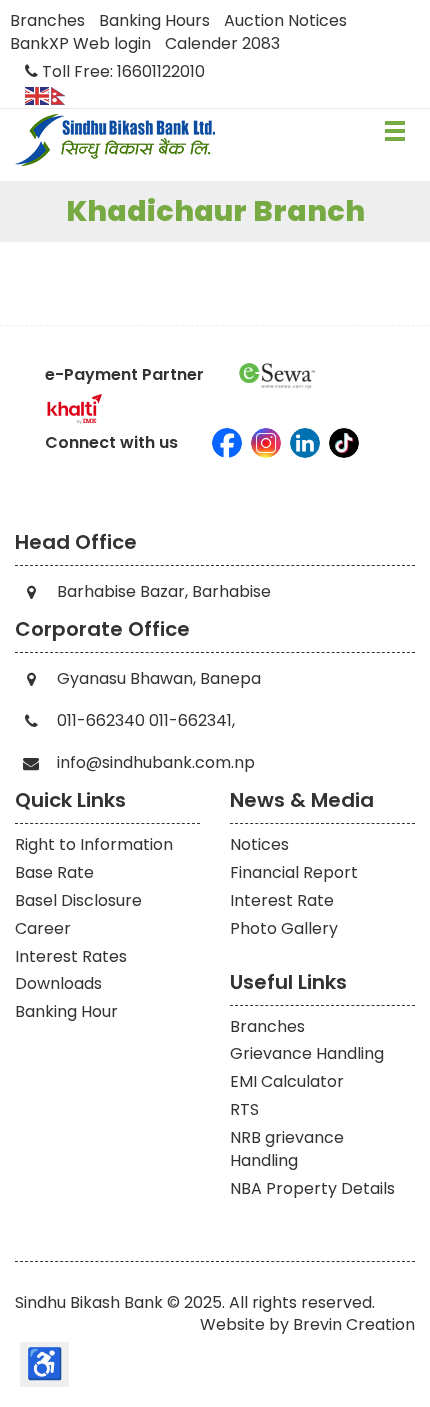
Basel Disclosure (78, 900)
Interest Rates (71, 956)
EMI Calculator (287, 1081)
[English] (38, 94)
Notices (259, 844)
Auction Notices (285, 21)
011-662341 (190, 720)
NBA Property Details (312, 1188)
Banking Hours (154, 21)
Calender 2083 (222, 44)
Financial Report (294, 872)
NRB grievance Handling (287, 1149)
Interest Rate (282, 900)
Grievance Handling (307, 1053)
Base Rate (54, 872)
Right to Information (94, 844)
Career (43, 928)
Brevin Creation (354, 1324)
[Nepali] (64, 94)
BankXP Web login (80, 44)
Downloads (58, 983)
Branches (47, 21)
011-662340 (101, 720)
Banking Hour (66, 1011)
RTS (244, 1109)
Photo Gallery (284, 928)
